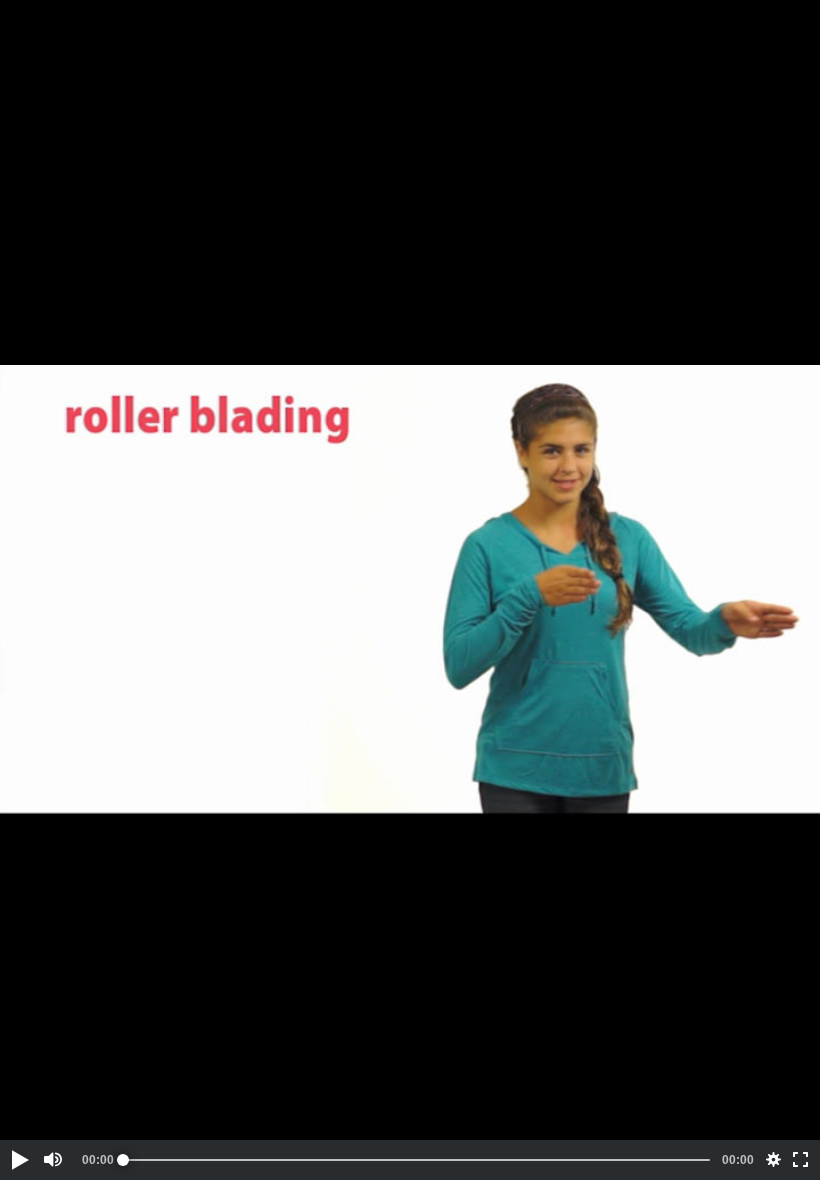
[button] (19, 1160)
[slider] (416, 1160)
